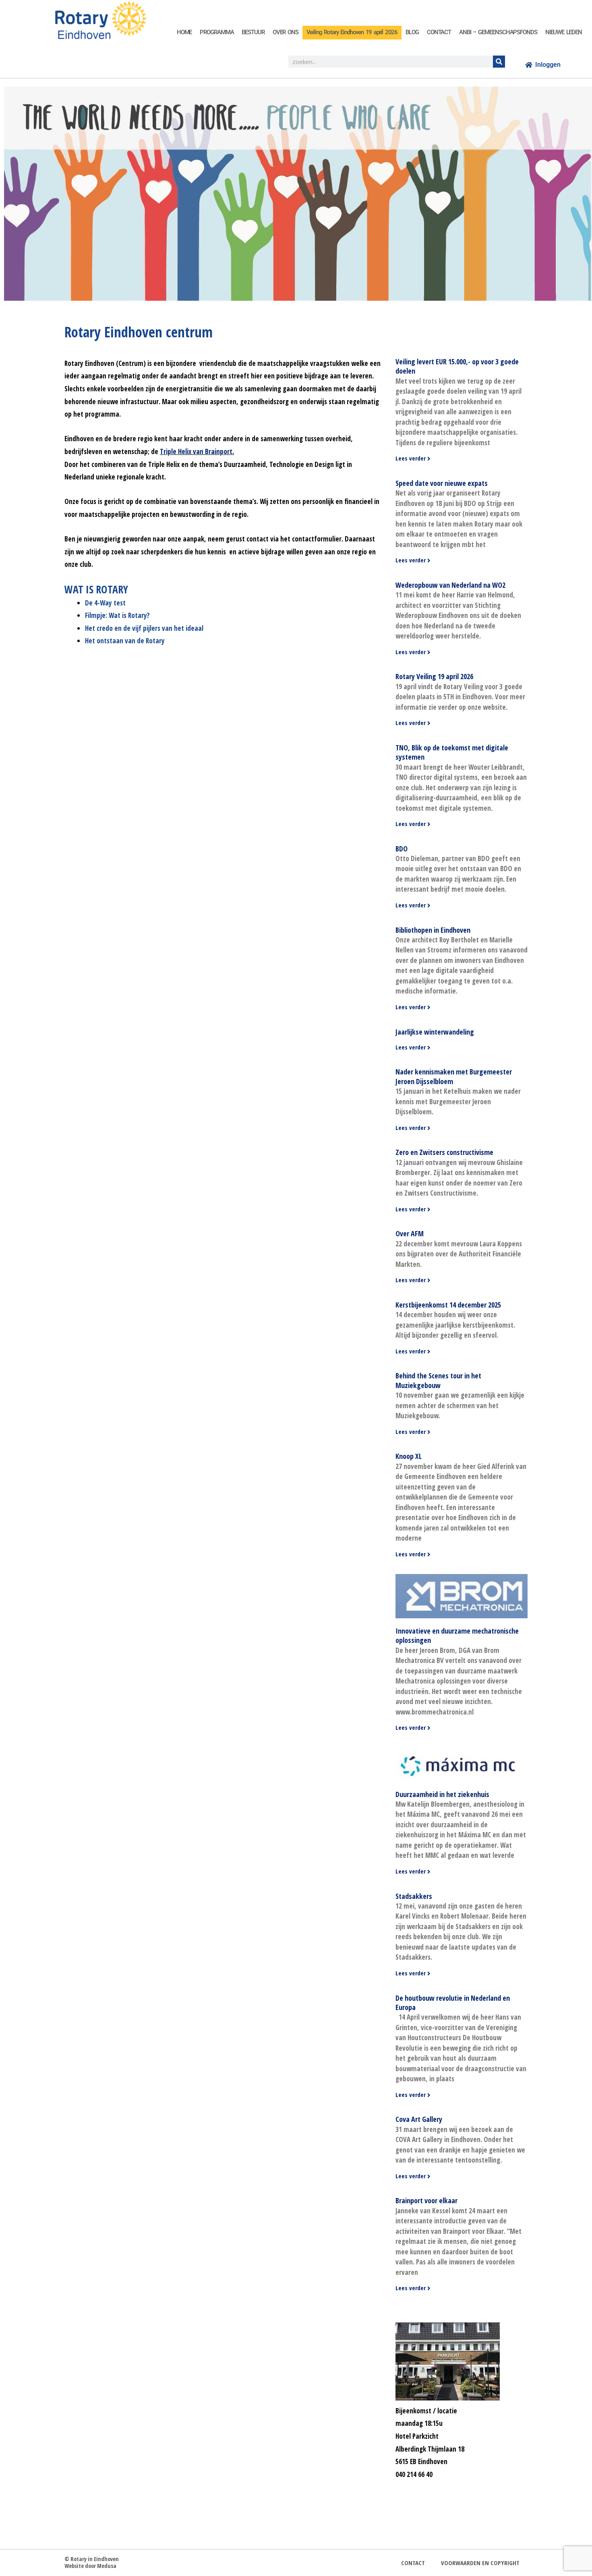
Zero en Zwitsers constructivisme (444, 1152)
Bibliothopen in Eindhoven (433, 930)
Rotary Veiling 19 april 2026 (434, 676)
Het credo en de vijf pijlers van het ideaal (144, 628)
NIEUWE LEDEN (564, 32)
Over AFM (410, 1233)
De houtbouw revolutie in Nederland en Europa (453, 2003)
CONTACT (439, 32)
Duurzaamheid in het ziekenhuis (442, 1794)
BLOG (412, 32)
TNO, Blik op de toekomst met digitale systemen (452, 752)
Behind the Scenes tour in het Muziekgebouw (438, 1380)
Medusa (107, 2566)
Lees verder (411, 458)
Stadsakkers (414, 1896)
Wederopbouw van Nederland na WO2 (450, 585)
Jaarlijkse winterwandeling (435, 1032)
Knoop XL (409, 1456)
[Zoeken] (499, 62)
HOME (184, 32)
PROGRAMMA (217, 32)
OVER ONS (286, 32)
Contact (413, 2563)
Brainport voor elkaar (426, 2200)
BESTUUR (253, 32)
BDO (402, 849)
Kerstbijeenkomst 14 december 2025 (448, 1305)
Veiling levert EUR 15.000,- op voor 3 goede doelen (457, 366)
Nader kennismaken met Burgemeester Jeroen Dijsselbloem (454, 1076)
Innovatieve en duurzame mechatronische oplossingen (457, 1635)
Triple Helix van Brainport (196, 451)
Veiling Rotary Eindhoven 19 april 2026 (352, 32)
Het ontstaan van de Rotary (125, 641)
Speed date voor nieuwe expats (442, 483)
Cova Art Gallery (419, 2119)
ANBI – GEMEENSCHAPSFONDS (498, 32)
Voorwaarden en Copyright (480, 2563)
